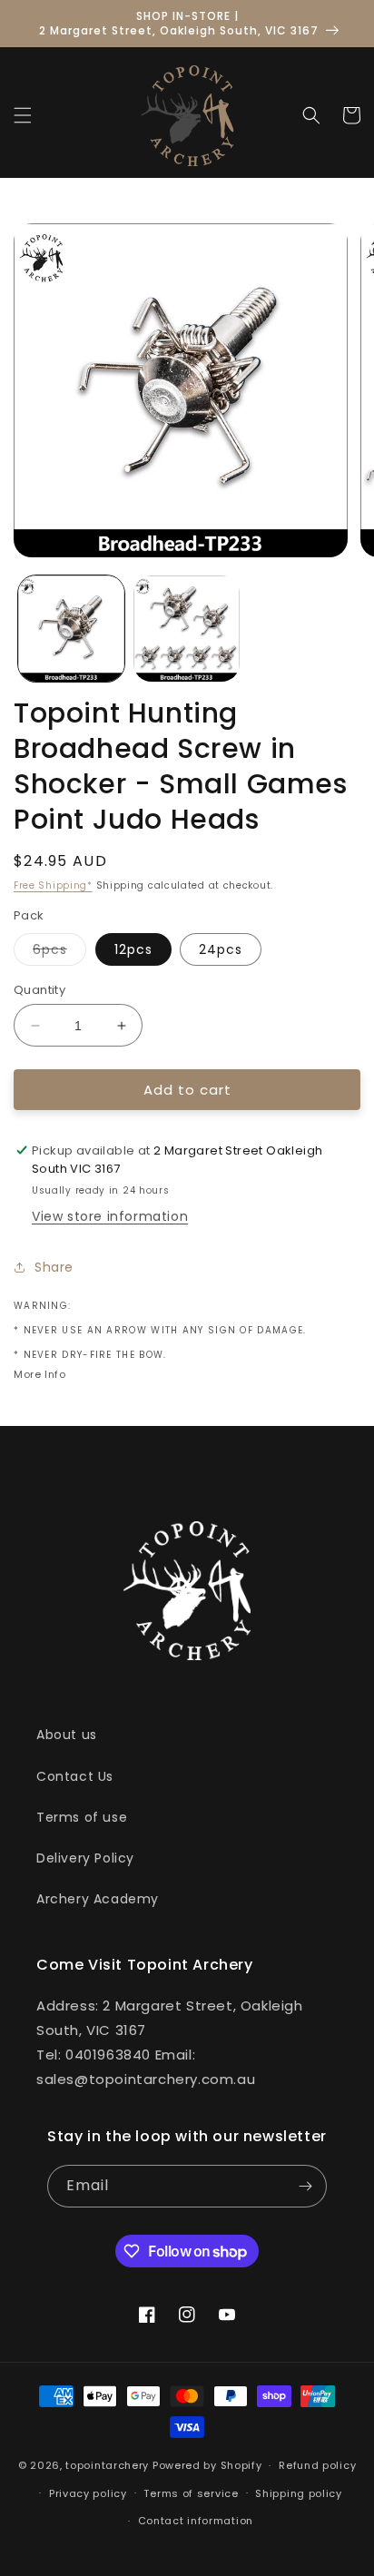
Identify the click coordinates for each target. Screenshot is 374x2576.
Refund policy (317, 2465)
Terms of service (191, 2493)
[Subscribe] (306, 2186)
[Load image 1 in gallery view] (71, 629)
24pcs (221, 949)
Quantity (39, 990)
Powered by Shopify (207, 2465)
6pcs (59, 953)
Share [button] (54, 1267)
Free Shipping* (53, 885)
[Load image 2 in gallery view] (187, 629)
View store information (110, 1216)
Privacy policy (88, 2493)
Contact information (196, 2521)
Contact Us (75, 1776)
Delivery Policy (85, 1858)
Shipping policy (299, 2493)
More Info (39, 1374)
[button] (23, 115)
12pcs (133, 949)
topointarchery (107, 2465)
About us (67, 1735)
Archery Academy (98, 1899)
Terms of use (82, 1817)
